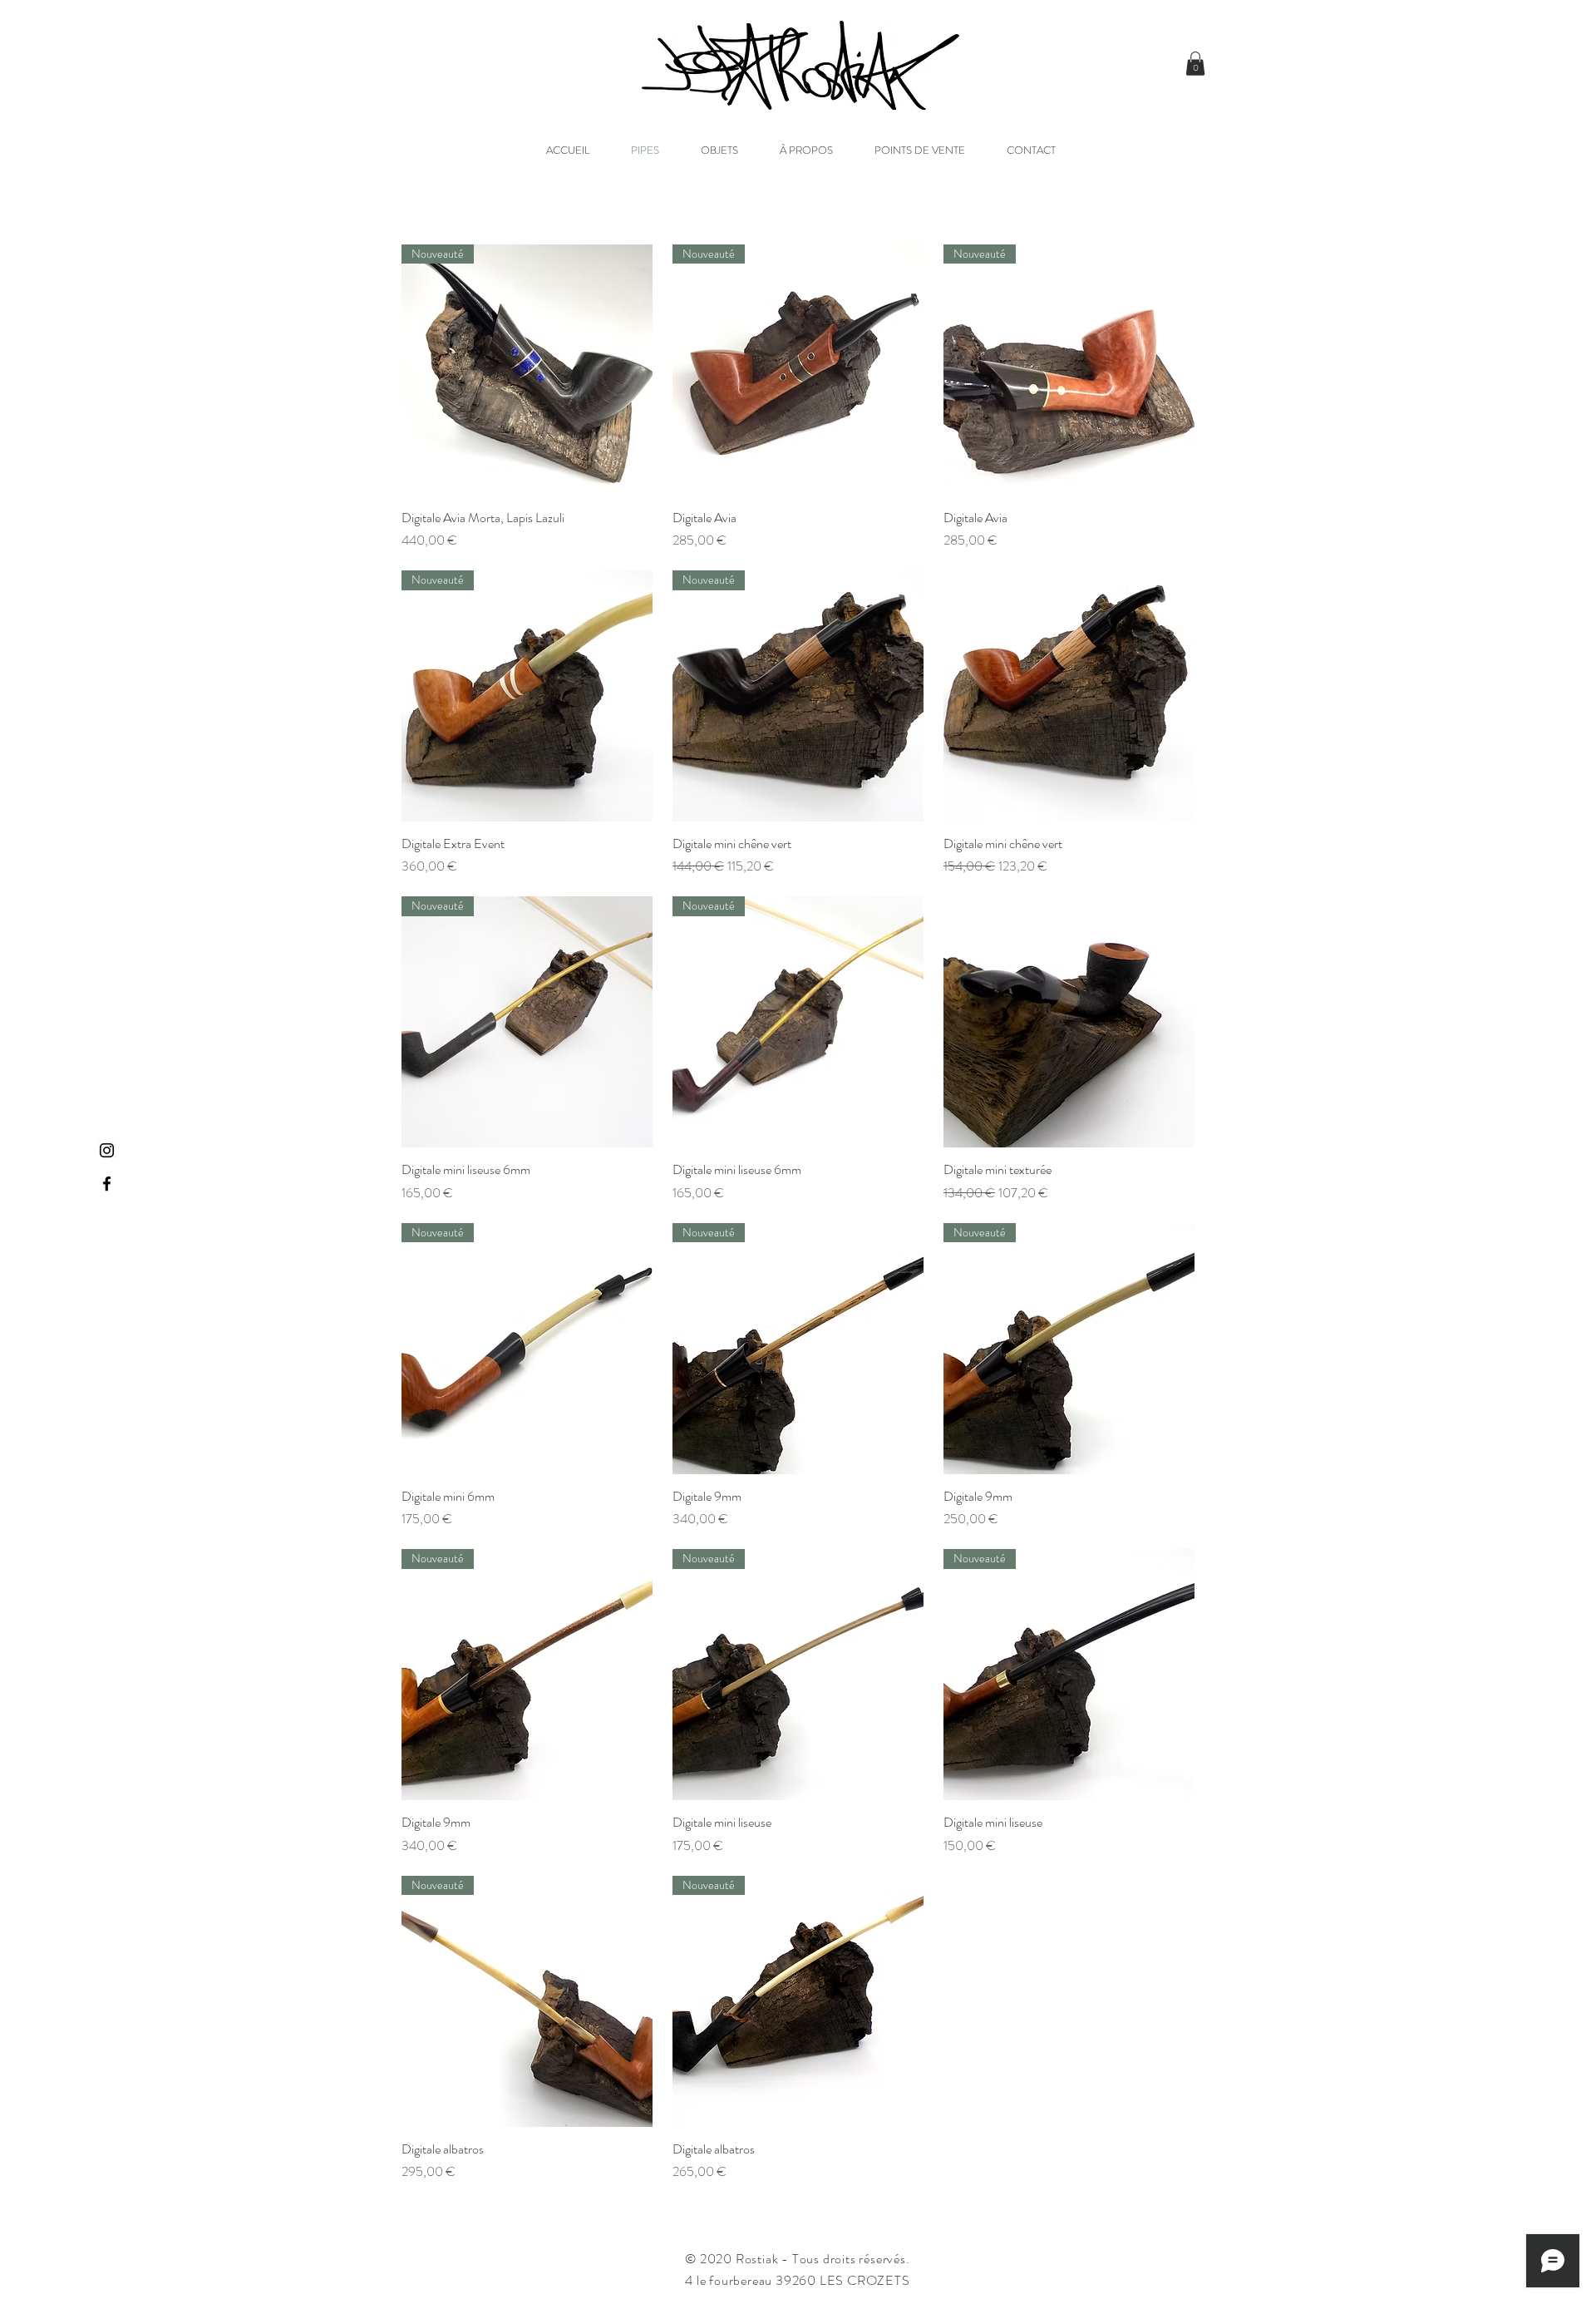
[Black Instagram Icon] (107, 1150)
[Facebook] (107, 1184)
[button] (1195, 64)
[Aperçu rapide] (1069, 696)
